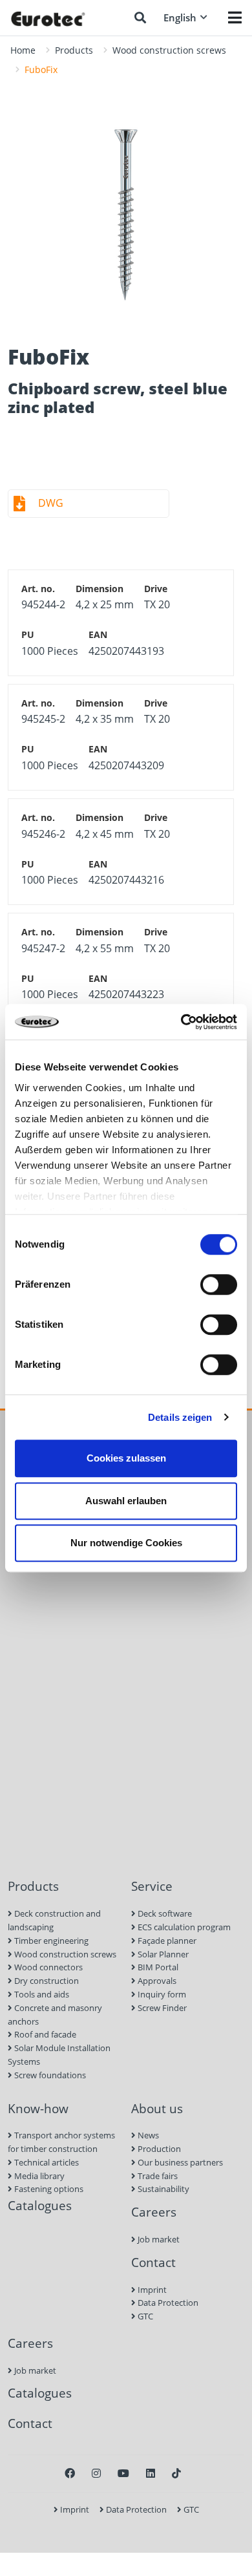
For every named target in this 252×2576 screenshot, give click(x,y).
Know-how (38, 2108)
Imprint (151, 2290)
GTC (144, 2316)
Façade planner (166, 1941)
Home (23, 50)
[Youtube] (123, 2473)
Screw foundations (49, 2075)
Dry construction (46, 1981)
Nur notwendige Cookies (126, 1543)
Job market (158, 2239)
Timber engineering (50, 1941)
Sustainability (163, 2189)
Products (74, 50)
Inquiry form (161, 1994)
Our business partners (179, 2162)
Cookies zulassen (126, 1458)
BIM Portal (157, 1967)
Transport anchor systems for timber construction (61, 2142)
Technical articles (46, 2162)
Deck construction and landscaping (54, 1920)
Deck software (164, 1913)
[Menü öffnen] (235, 17)
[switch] (219, 1284)
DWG (51, 503)
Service (152, 1886)
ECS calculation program (183, 1927)
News (147, 2135)
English (180, 17)
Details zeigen (180, 1417)
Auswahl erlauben (126, 1501)
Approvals (156, 1981)
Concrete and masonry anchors (55, 2015)
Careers (154, 2212)
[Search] (140, 17)
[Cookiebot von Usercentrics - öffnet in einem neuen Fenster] (181, 1022)
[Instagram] (96, 2473)
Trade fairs (157, 2176)
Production (158, 2149)
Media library (38, 2176)
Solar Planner (162, 1954)
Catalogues (40, 2205)
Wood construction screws (169, 50)
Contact (153, 2262)
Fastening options (48, 2189)
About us (157, 2108)
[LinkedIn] (151, 2473)
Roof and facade (44, 2034)
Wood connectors (47, 1967)
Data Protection (167, 2303)
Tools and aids (41, 1994)
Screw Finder (161, 2008)
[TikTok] (176, 2473)
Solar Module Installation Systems (59, 2055)
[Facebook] (70, 2473)
